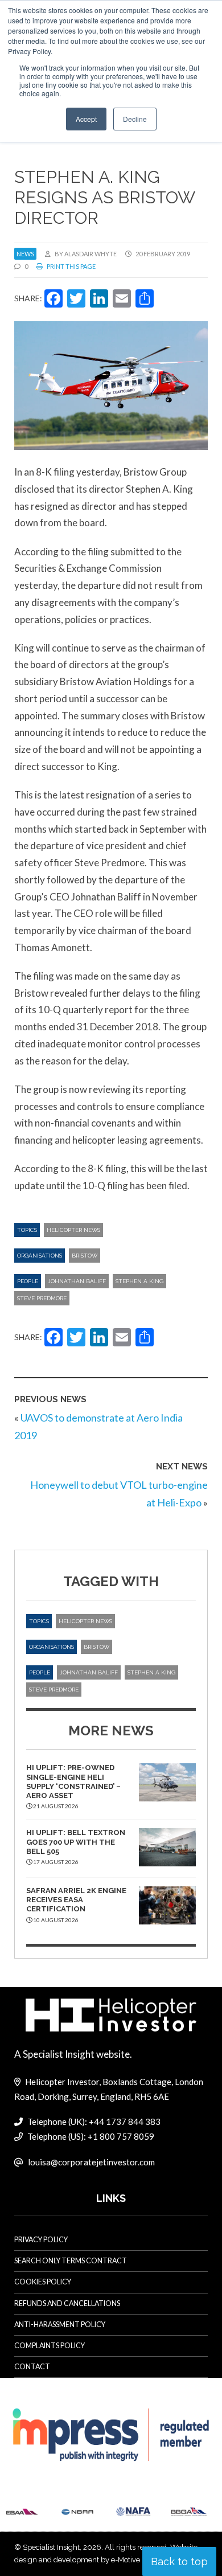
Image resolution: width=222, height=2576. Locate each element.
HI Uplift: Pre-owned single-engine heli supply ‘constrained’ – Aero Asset (73, 1782)
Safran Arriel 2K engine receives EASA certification (76, 1900)
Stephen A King (139, 1281)
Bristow (85, 1256)
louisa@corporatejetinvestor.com (91, 2162)
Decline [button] (135, 119)
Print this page (71, 266)
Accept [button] (86, 119)
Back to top (179, 2561)
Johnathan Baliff (77, 1281)
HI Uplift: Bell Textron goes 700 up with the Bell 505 (76, 1842)
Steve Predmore (42, 1298)
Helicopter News (73, 1230)
